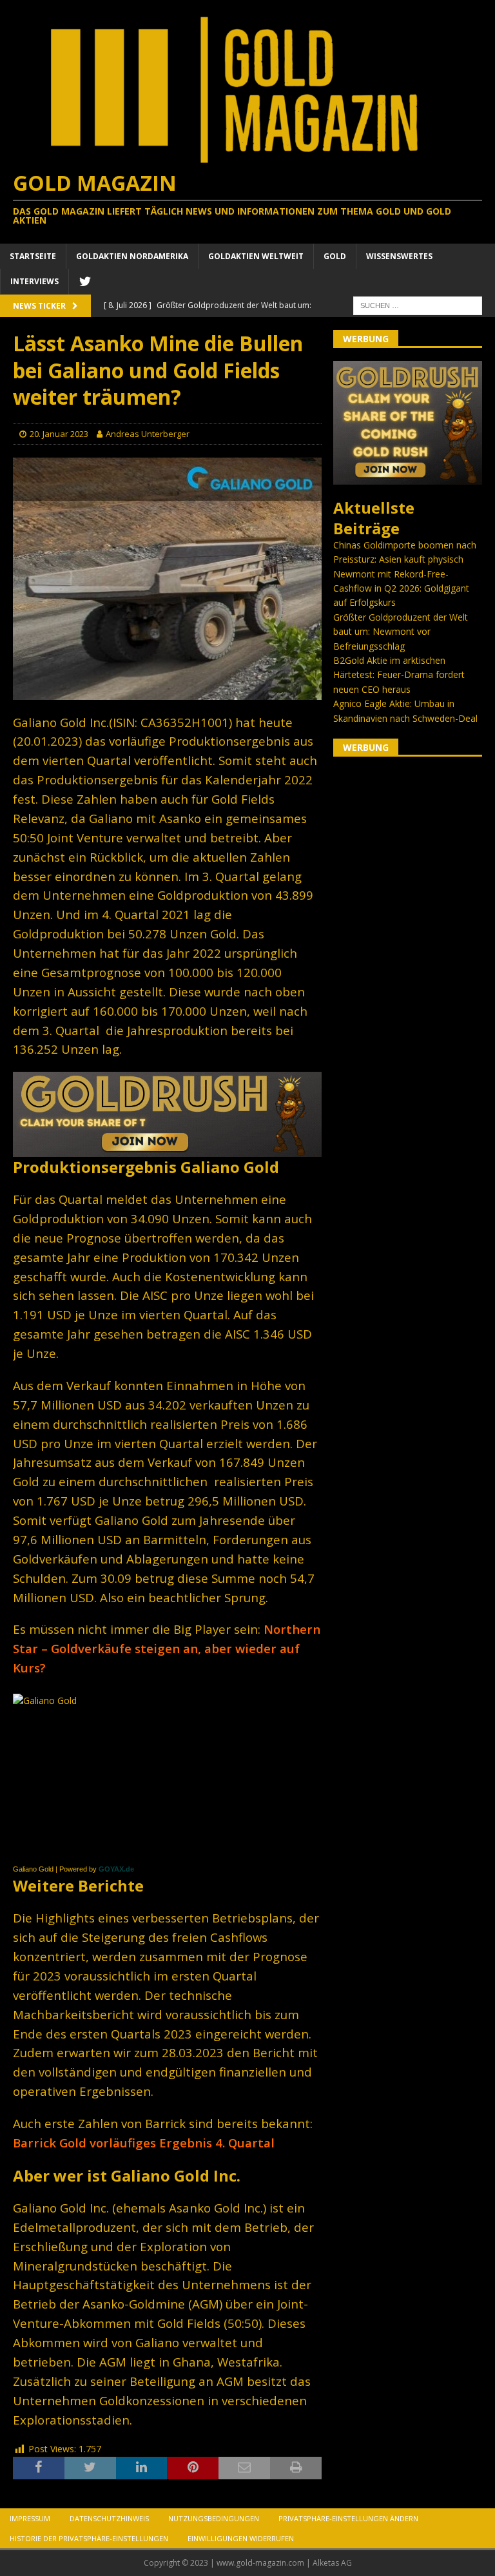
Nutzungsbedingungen (214, 2518)
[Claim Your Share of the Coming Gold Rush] (407, 477)
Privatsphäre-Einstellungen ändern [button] (348, 2518)
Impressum (30, 2518)
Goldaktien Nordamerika (132, 256)
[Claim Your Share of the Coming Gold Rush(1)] (167, 1149)
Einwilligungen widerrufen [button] (241, 2538)
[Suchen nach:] (418, 305)
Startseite (33, 256)
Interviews (34, 281)
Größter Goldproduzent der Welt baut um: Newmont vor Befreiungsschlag (401, 632)
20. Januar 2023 (59, 434)
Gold (335, 256)
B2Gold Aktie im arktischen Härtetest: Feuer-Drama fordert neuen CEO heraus (399, 675)
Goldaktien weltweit (256, 256)
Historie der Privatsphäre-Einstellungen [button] (89, 2538)
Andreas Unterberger (148, 434)
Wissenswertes (399, 256)
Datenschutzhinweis (109, 2518)
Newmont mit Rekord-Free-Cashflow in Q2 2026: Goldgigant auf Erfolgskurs (401, 588)
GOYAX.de (116, 1869)
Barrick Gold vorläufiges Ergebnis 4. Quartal (144, 2143)
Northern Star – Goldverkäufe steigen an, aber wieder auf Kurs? (167, 1648)
